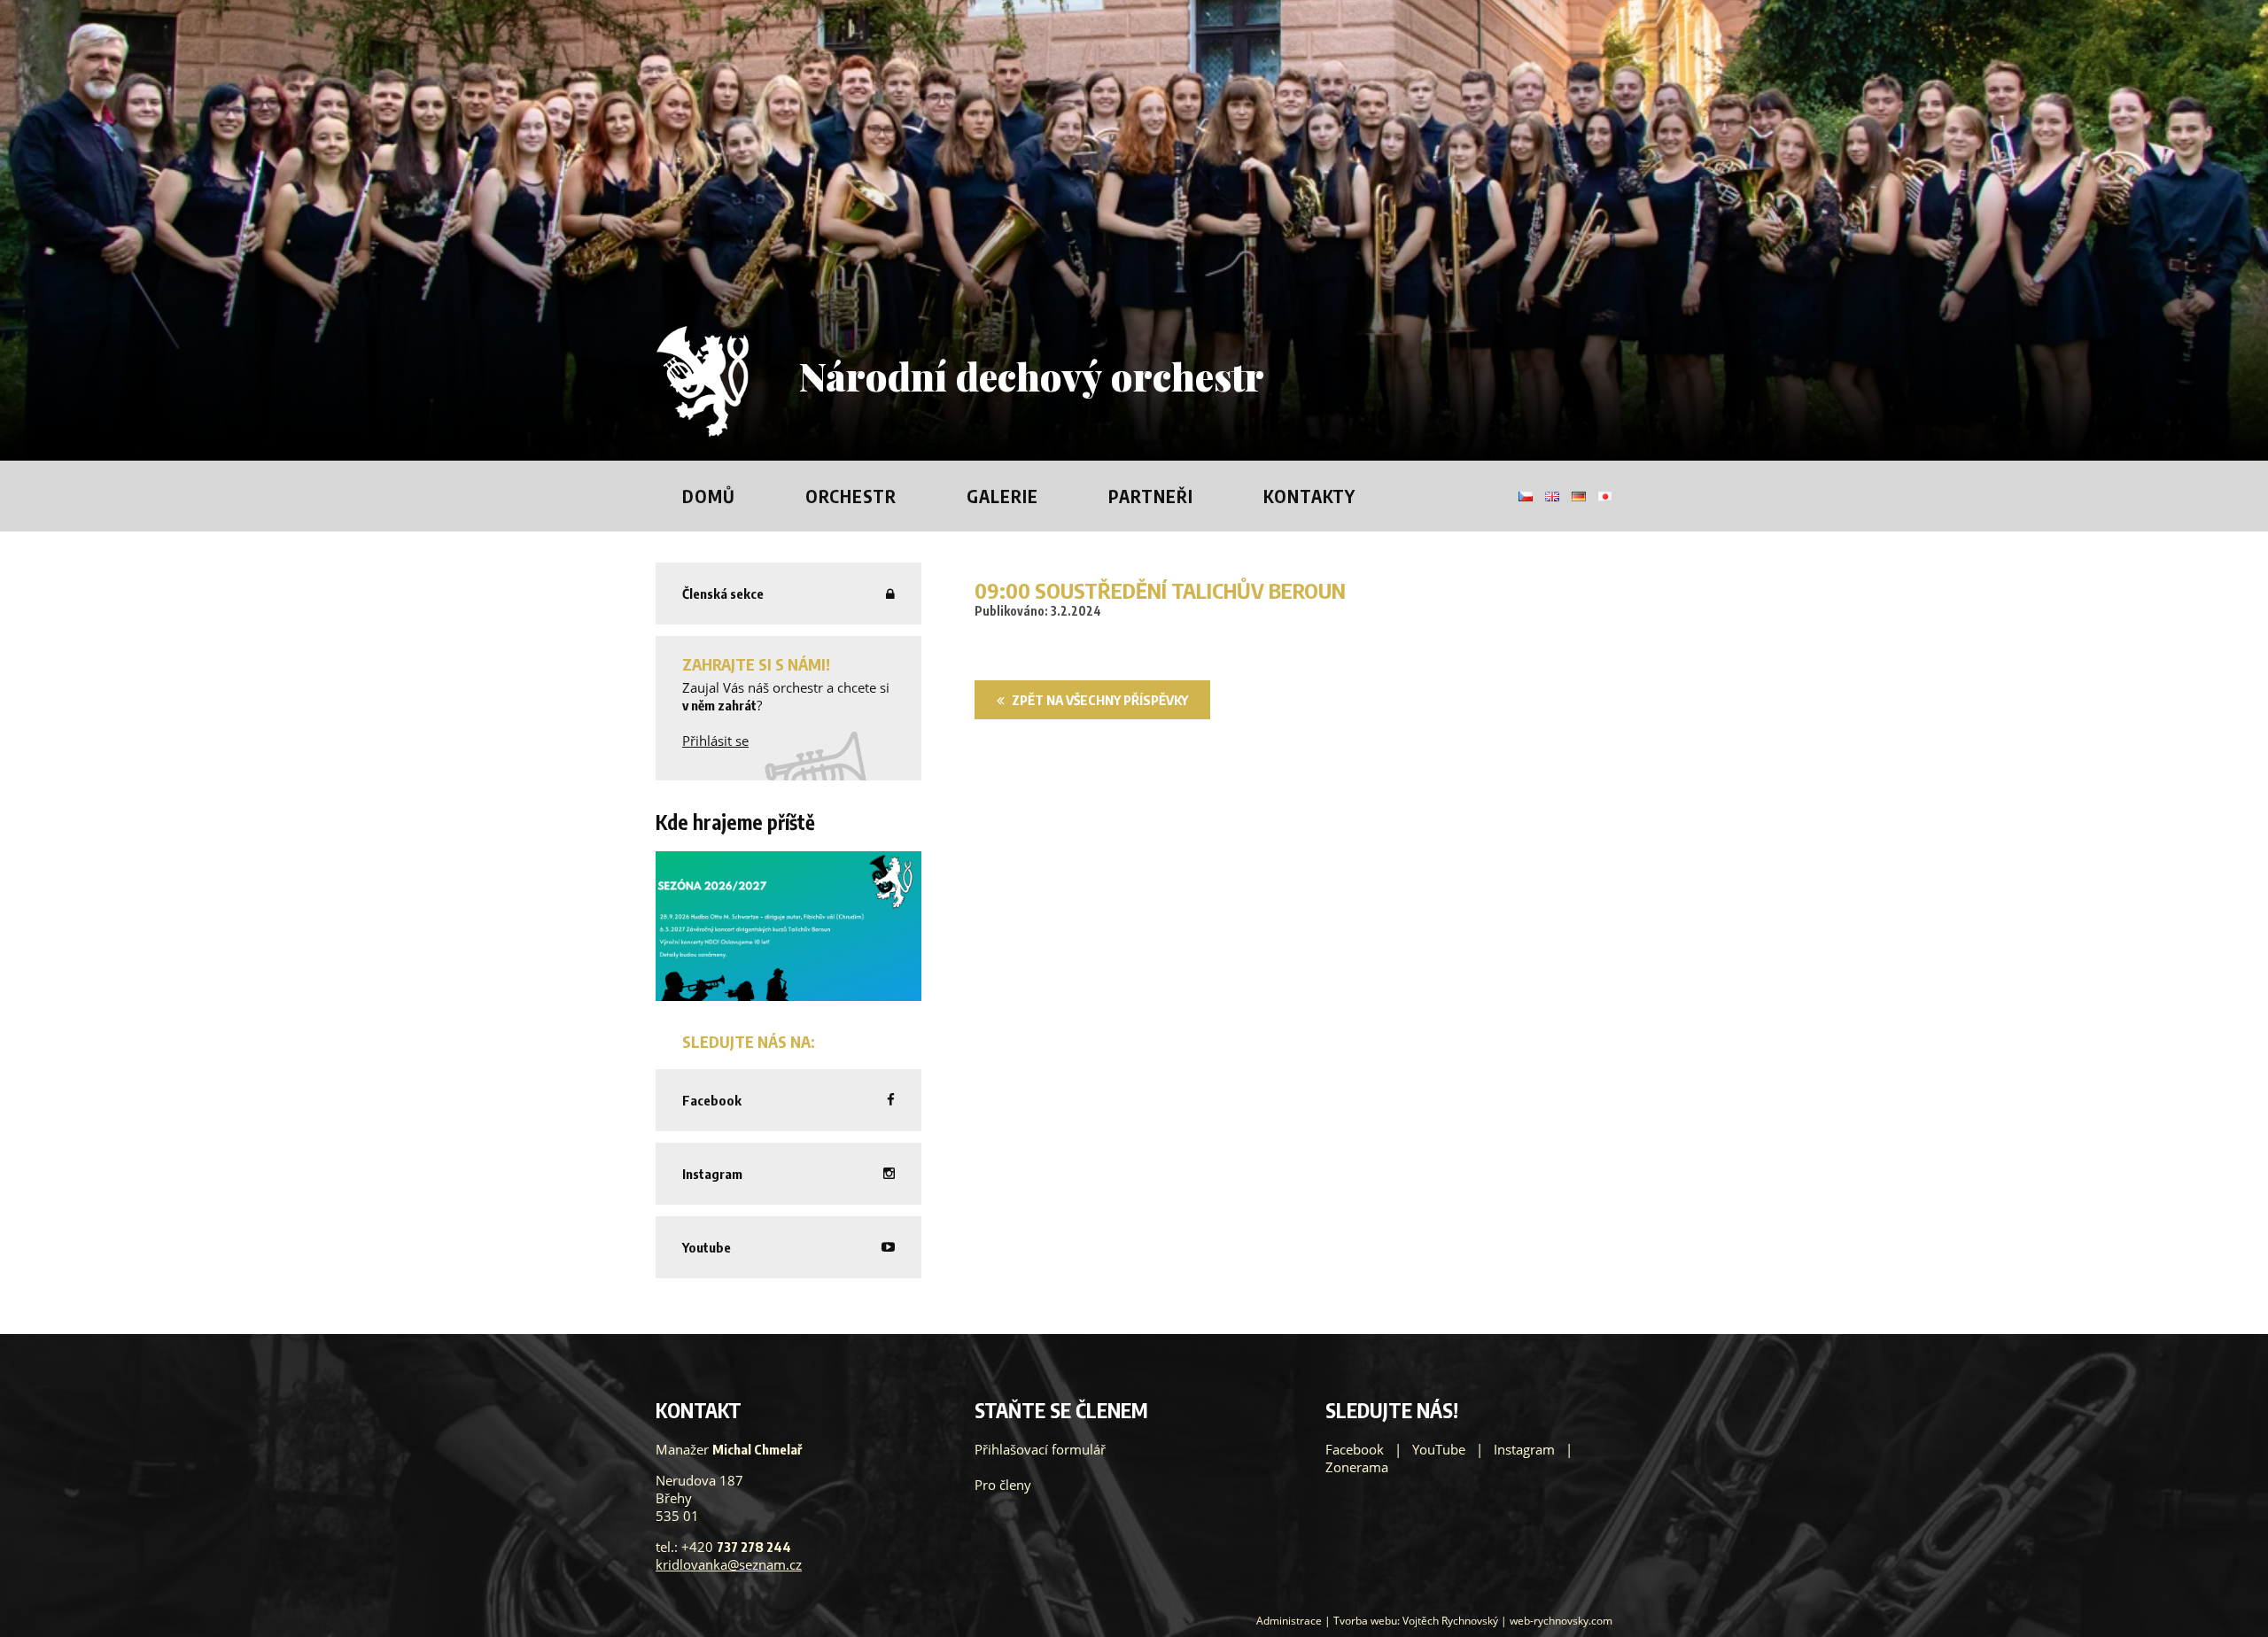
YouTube (1439, 1449)
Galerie (1002, 496)
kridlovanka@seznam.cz (729, 1564)
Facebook (1355, 1449)
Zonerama (1357, 1467)
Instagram (1524, 1449)
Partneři (1151, 496)
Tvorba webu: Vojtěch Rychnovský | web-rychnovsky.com (1473, 1621)
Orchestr (851, 496)
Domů (709, 496)
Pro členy (1003, 1485)
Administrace (1289, 1621)
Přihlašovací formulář (1040, 1449)
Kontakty (1309, 496)
